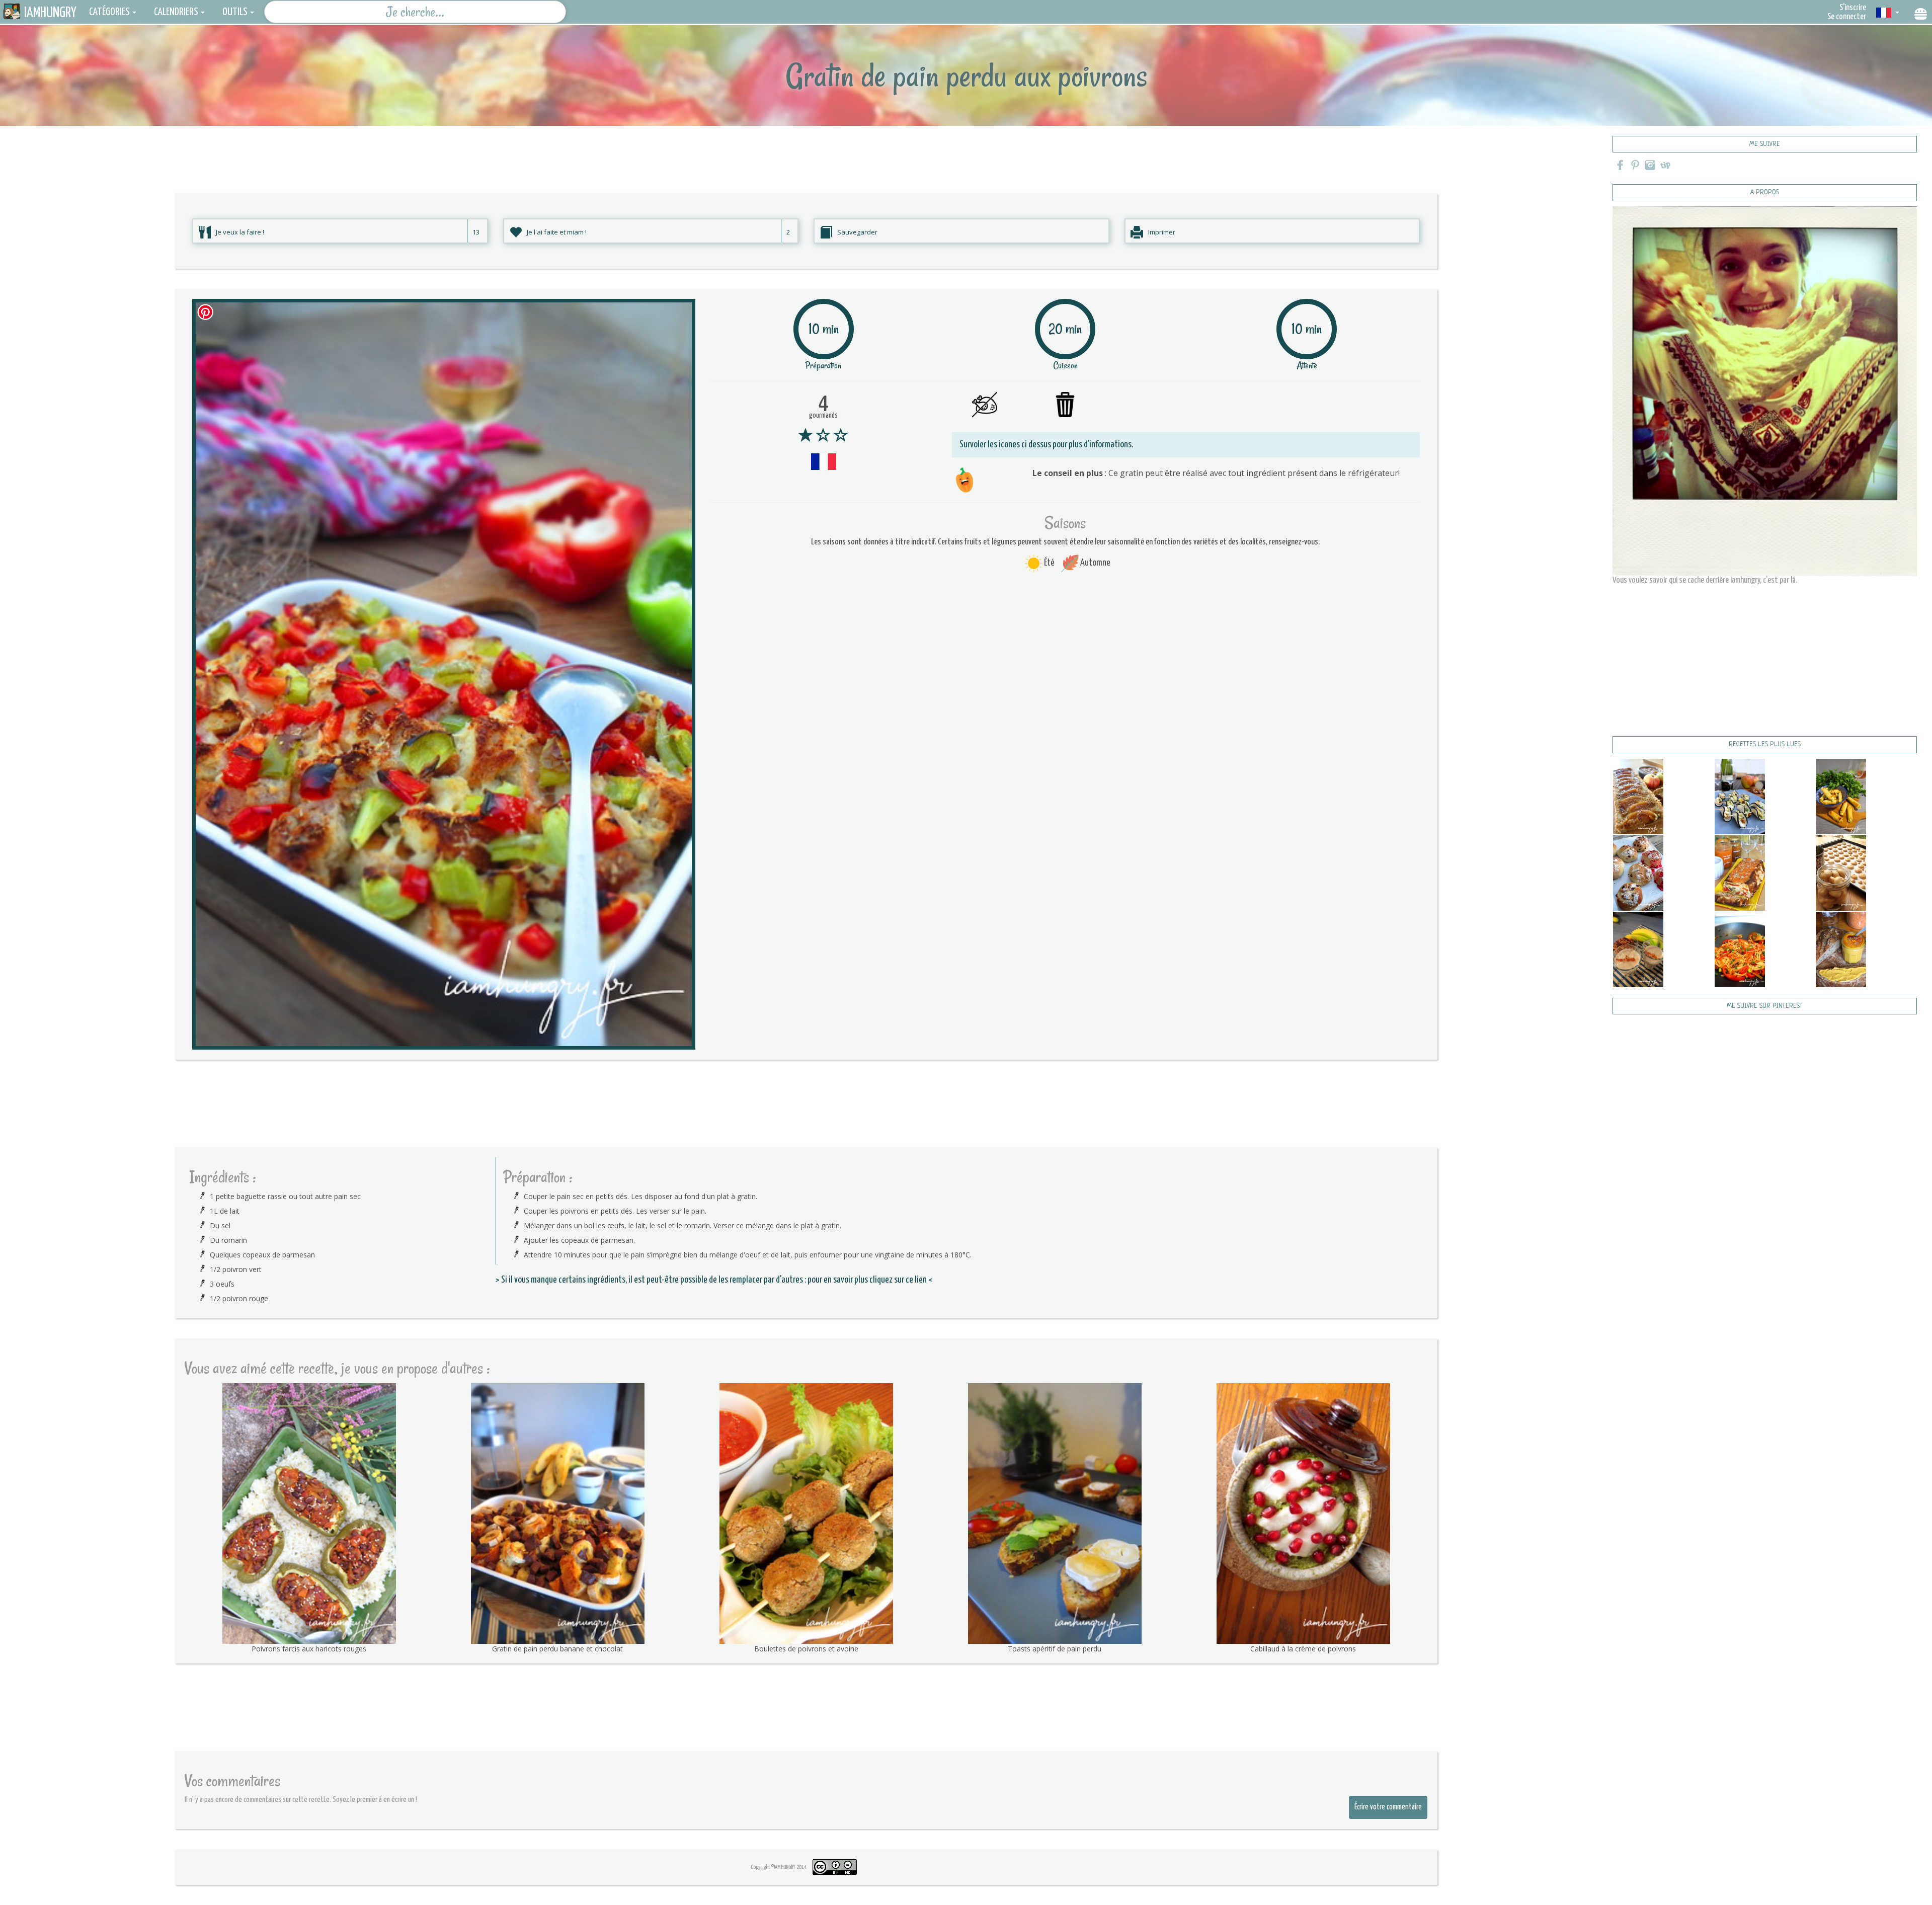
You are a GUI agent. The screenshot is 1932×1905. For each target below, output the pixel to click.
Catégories (109, 12)
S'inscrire (1853, 8)
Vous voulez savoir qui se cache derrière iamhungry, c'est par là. (1705, 580)
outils (235, 12)
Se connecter (1847, 17)
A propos (1765, 192)
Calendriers (176, 12)
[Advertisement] (806, 148)
